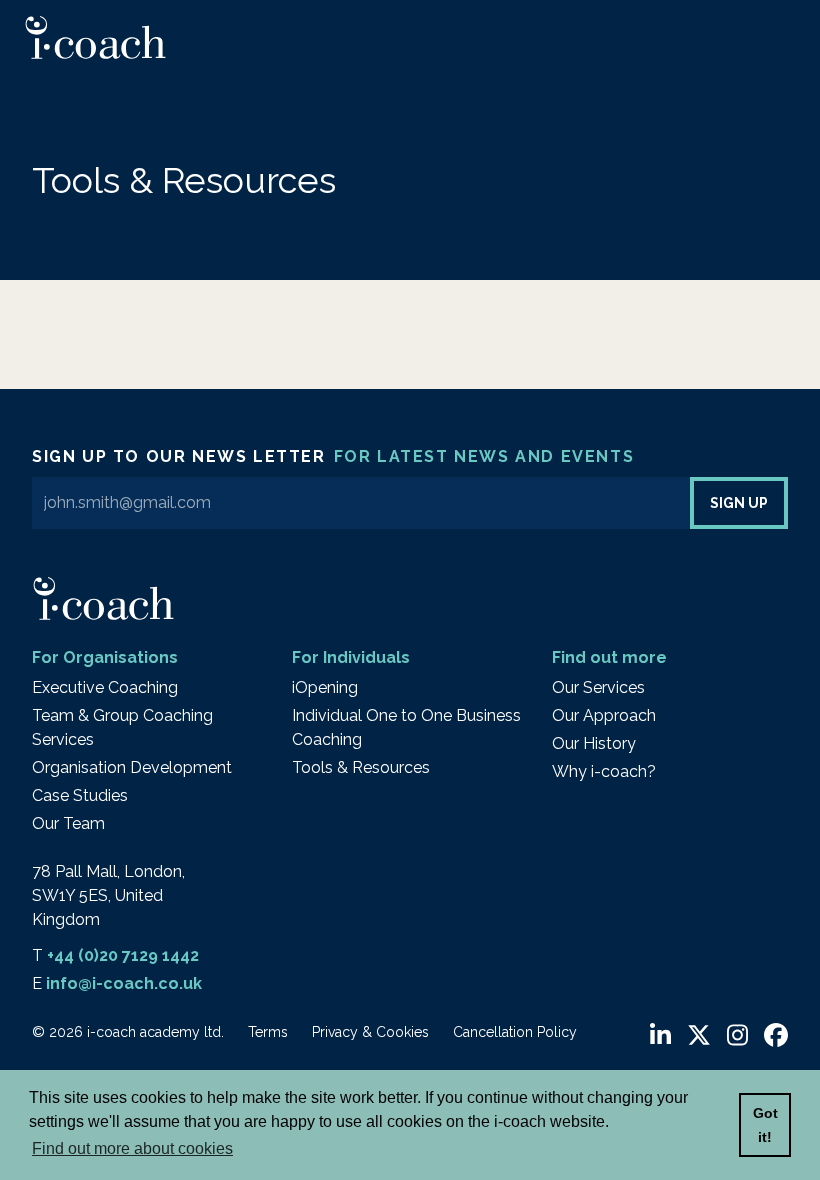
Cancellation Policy (515, 1032)
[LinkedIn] (660, 1035)
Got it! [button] (765, 1125)
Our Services (598, 687)
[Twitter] (699, 1035)
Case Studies (80, 795)
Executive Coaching (105, 687)
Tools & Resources (361, 767)
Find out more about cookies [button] (132, 1148)
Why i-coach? (604, 771)
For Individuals (351, 657)
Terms (268, 1032)
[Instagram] (737, 1035)
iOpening (325, 687)
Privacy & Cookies (370, 1032)
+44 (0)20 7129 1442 (123, 955)
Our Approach (604, 715)
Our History (594, 743)
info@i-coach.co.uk (124, 983)
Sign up (739, 503)
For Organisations (105, 657)
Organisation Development (132, 767)
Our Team (68, 823)
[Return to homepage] (95, 37)
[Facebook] (776, 1035)
